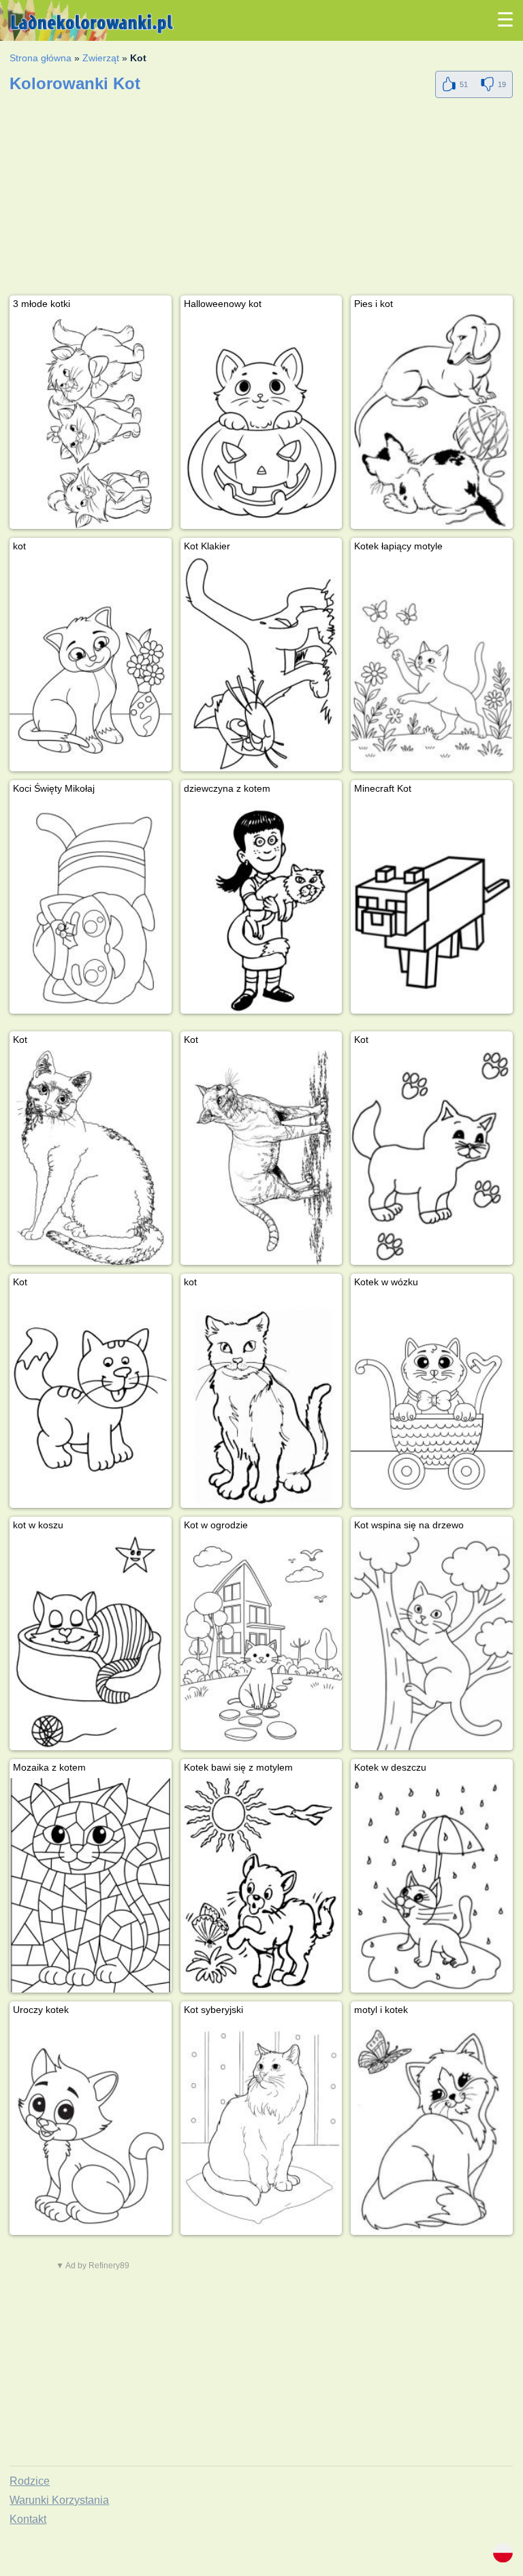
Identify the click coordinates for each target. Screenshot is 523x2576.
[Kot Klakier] (261, 664)
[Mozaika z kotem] (91, 1885)
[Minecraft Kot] (432, 906)
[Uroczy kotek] (91, 2128)
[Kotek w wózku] (432, 1400)
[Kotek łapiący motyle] (432, 664)
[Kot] (91, 1158)
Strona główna (41, 58)
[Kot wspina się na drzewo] (432, 1643)
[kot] (91, 664)
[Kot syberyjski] (261, 2128)
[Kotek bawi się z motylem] (261, 1885)
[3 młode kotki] (91, 422)
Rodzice (30, 2481)
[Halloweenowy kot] (261, 422)
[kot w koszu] (91, 1643)
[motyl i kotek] (432, 2128)
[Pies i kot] (432, 422)
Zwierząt (101, 58)
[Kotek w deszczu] (432, 1885)
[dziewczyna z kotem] (261, 906)
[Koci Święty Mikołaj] (91, 906)
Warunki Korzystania (59, 2500)
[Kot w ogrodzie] (261, 1643)
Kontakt (28, 2519)
